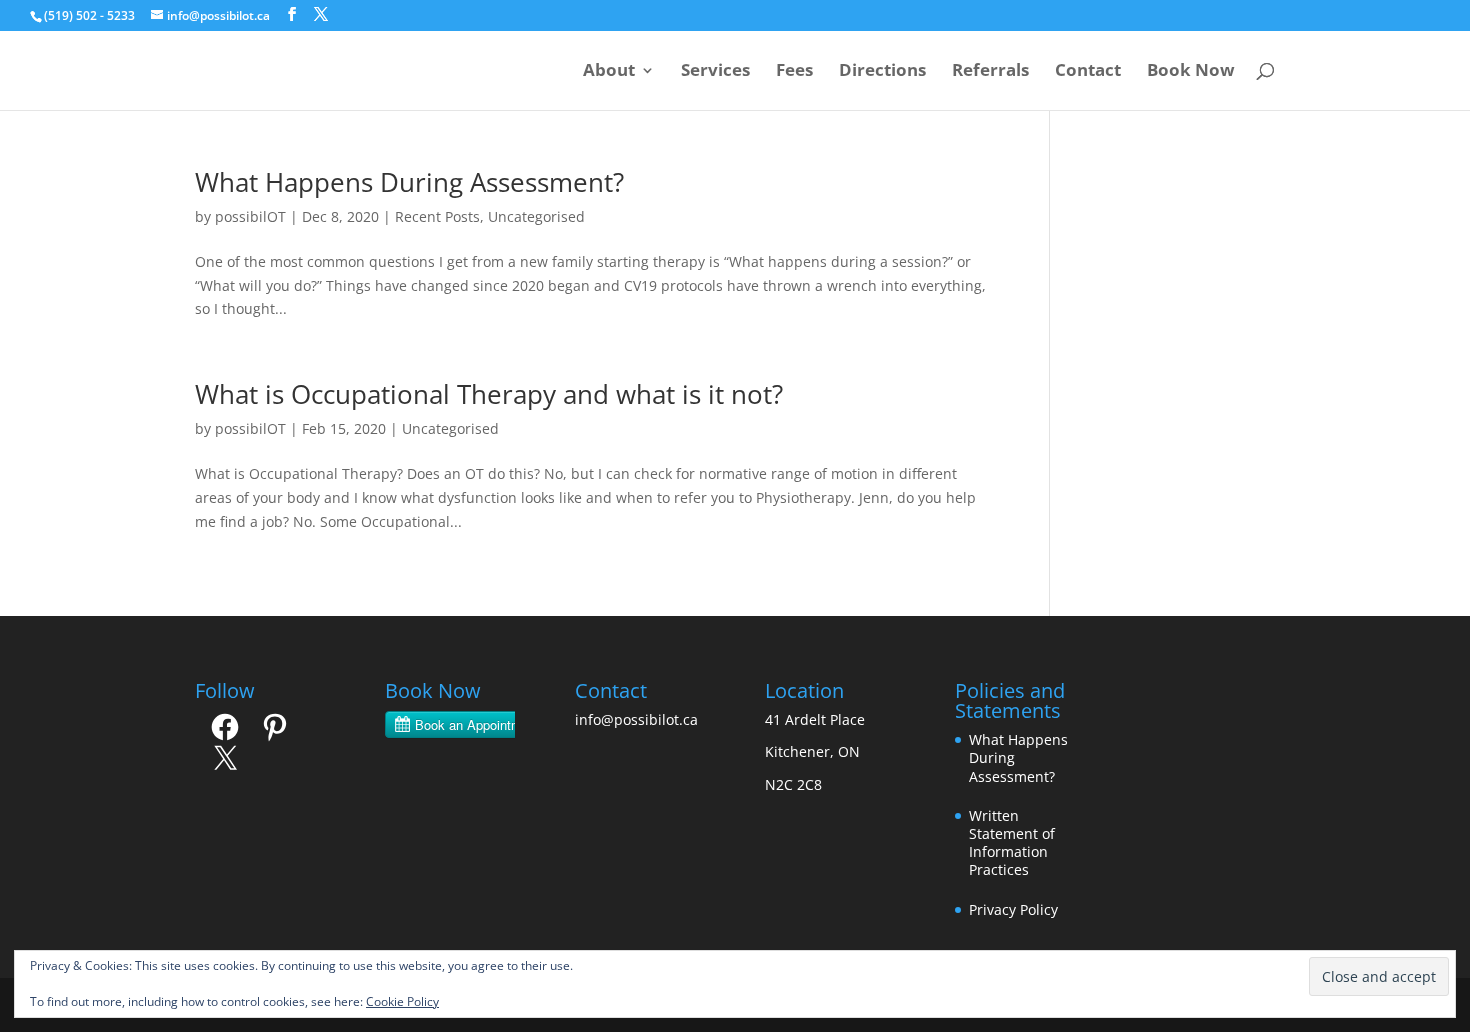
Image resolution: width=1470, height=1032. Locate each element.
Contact (1088, 72)
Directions (882, 72)
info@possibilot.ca (636, 719)
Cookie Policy (402, 1001)
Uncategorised (536, 216)
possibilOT (250, 216)
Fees (794, 72)
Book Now (1191, 72)
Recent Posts (437, 216)
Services (715, 72)
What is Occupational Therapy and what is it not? (489, 394)
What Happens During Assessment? (409, 182)
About (609, 72)
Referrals (990, 72)
